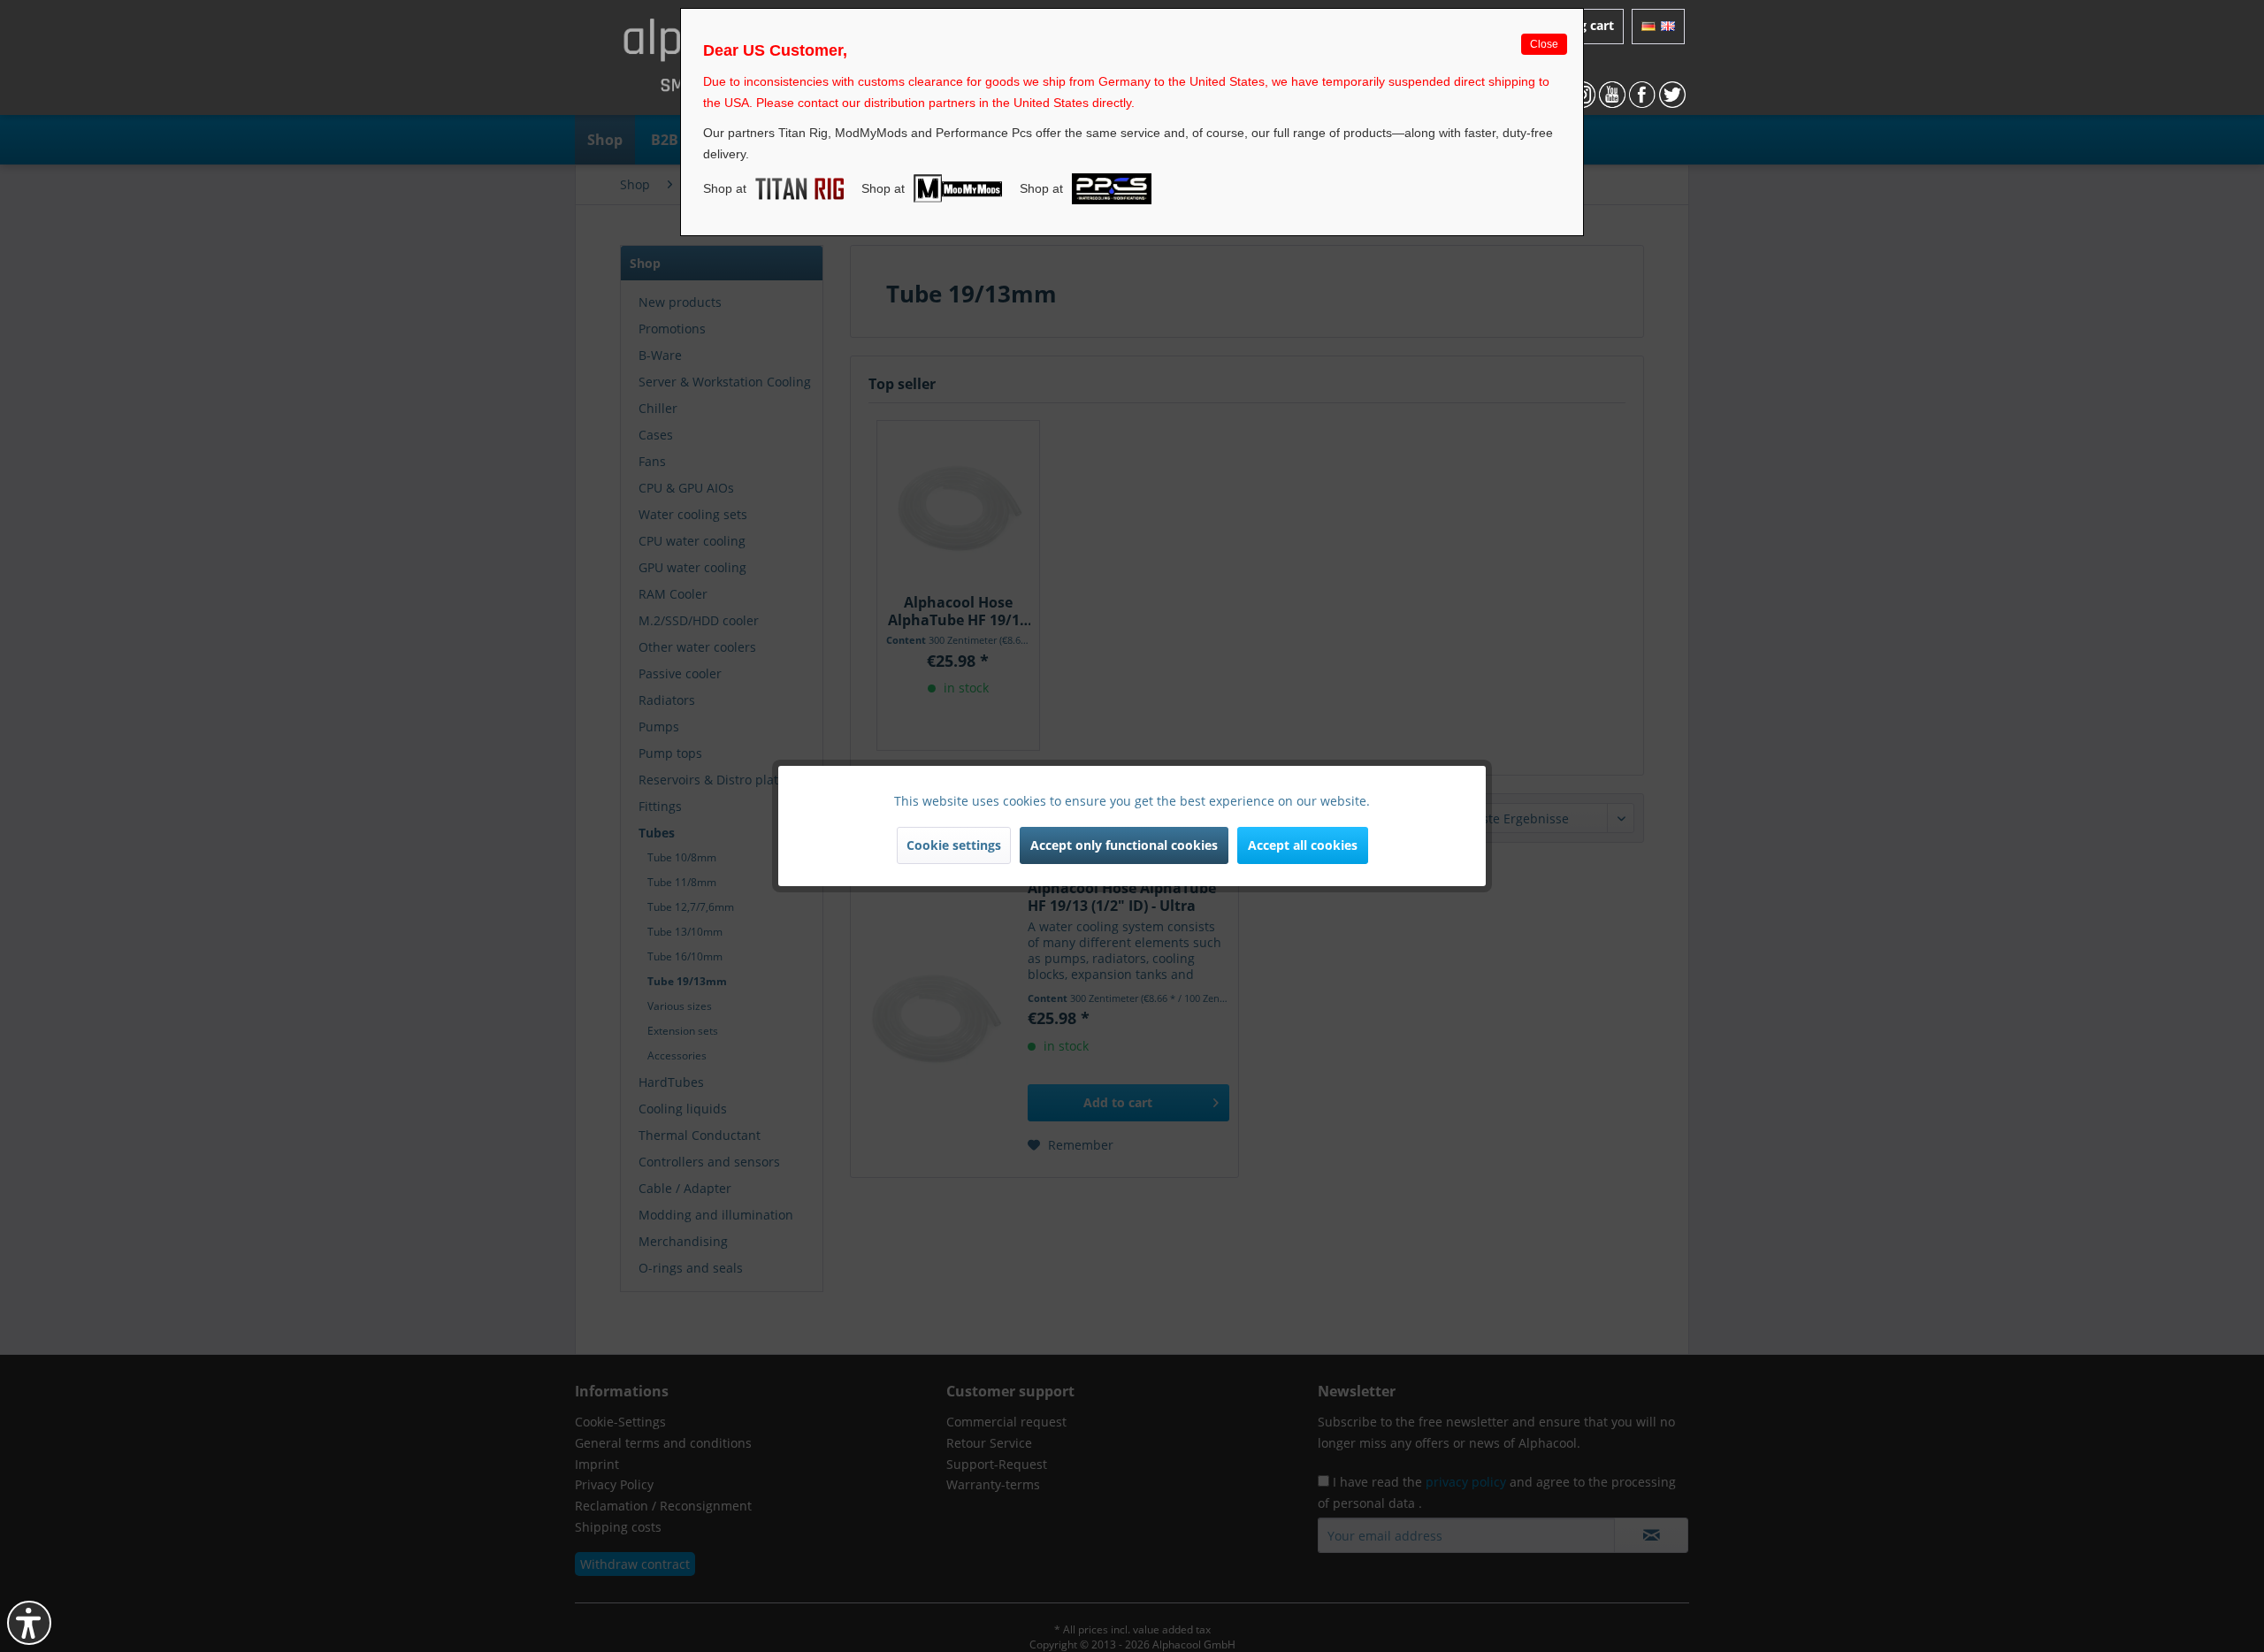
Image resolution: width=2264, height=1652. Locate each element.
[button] (29, 1623)
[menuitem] (1658, 27)
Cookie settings (954, 845)
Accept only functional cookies (1124, 845)
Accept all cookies (1303, 845)
